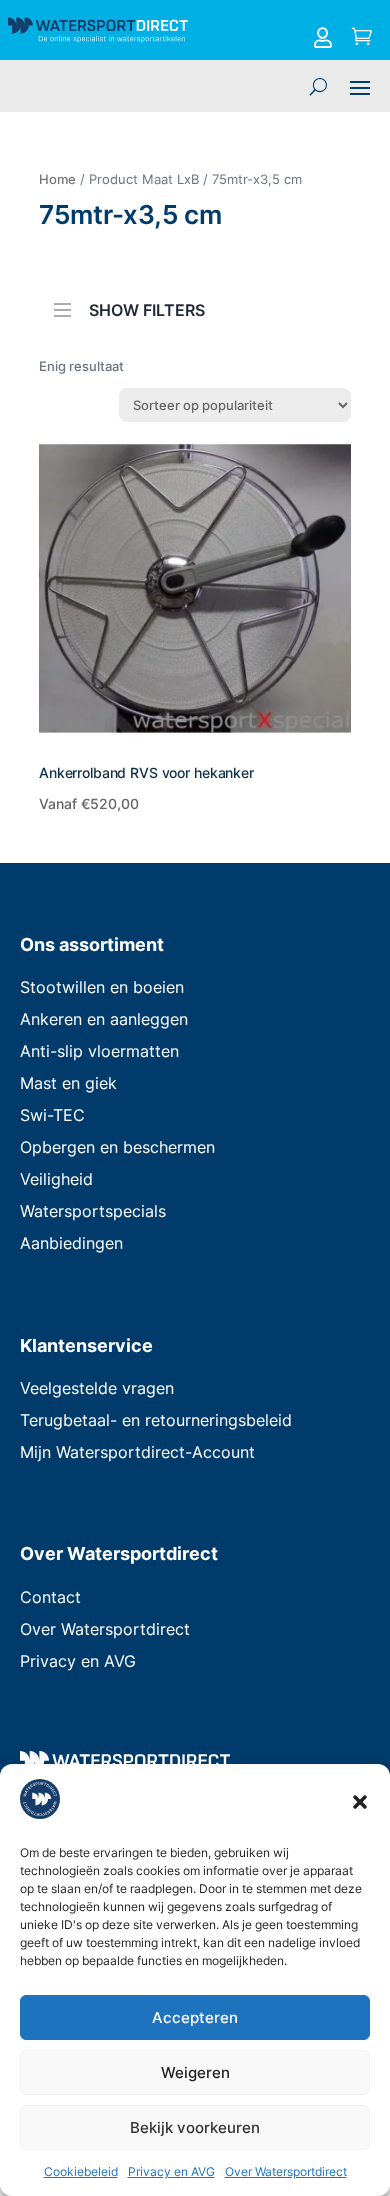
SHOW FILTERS (147, 308)
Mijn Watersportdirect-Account (137, 1452)
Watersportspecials (93, 1211)
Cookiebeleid (81, 2171)
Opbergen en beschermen (117, 1147)
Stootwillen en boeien (102, 987)
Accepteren (195, 2017)
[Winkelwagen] (362, 38)
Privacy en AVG (171, 2171)
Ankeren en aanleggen (104, 1019)
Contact (50, 1597)
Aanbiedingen (71, 1243)
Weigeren (195, 2072)
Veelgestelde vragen (97, 1388)
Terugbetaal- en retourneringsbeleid (156, 1420)
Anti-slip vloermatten (99, 1051)
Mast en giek (68, 1083)
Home (57, 179)
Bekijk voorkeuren (195, 2127)
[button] (360, 1802)
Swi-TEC (52, 1115)
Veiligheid (56, 1179)
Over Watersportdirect (286, 2171)
